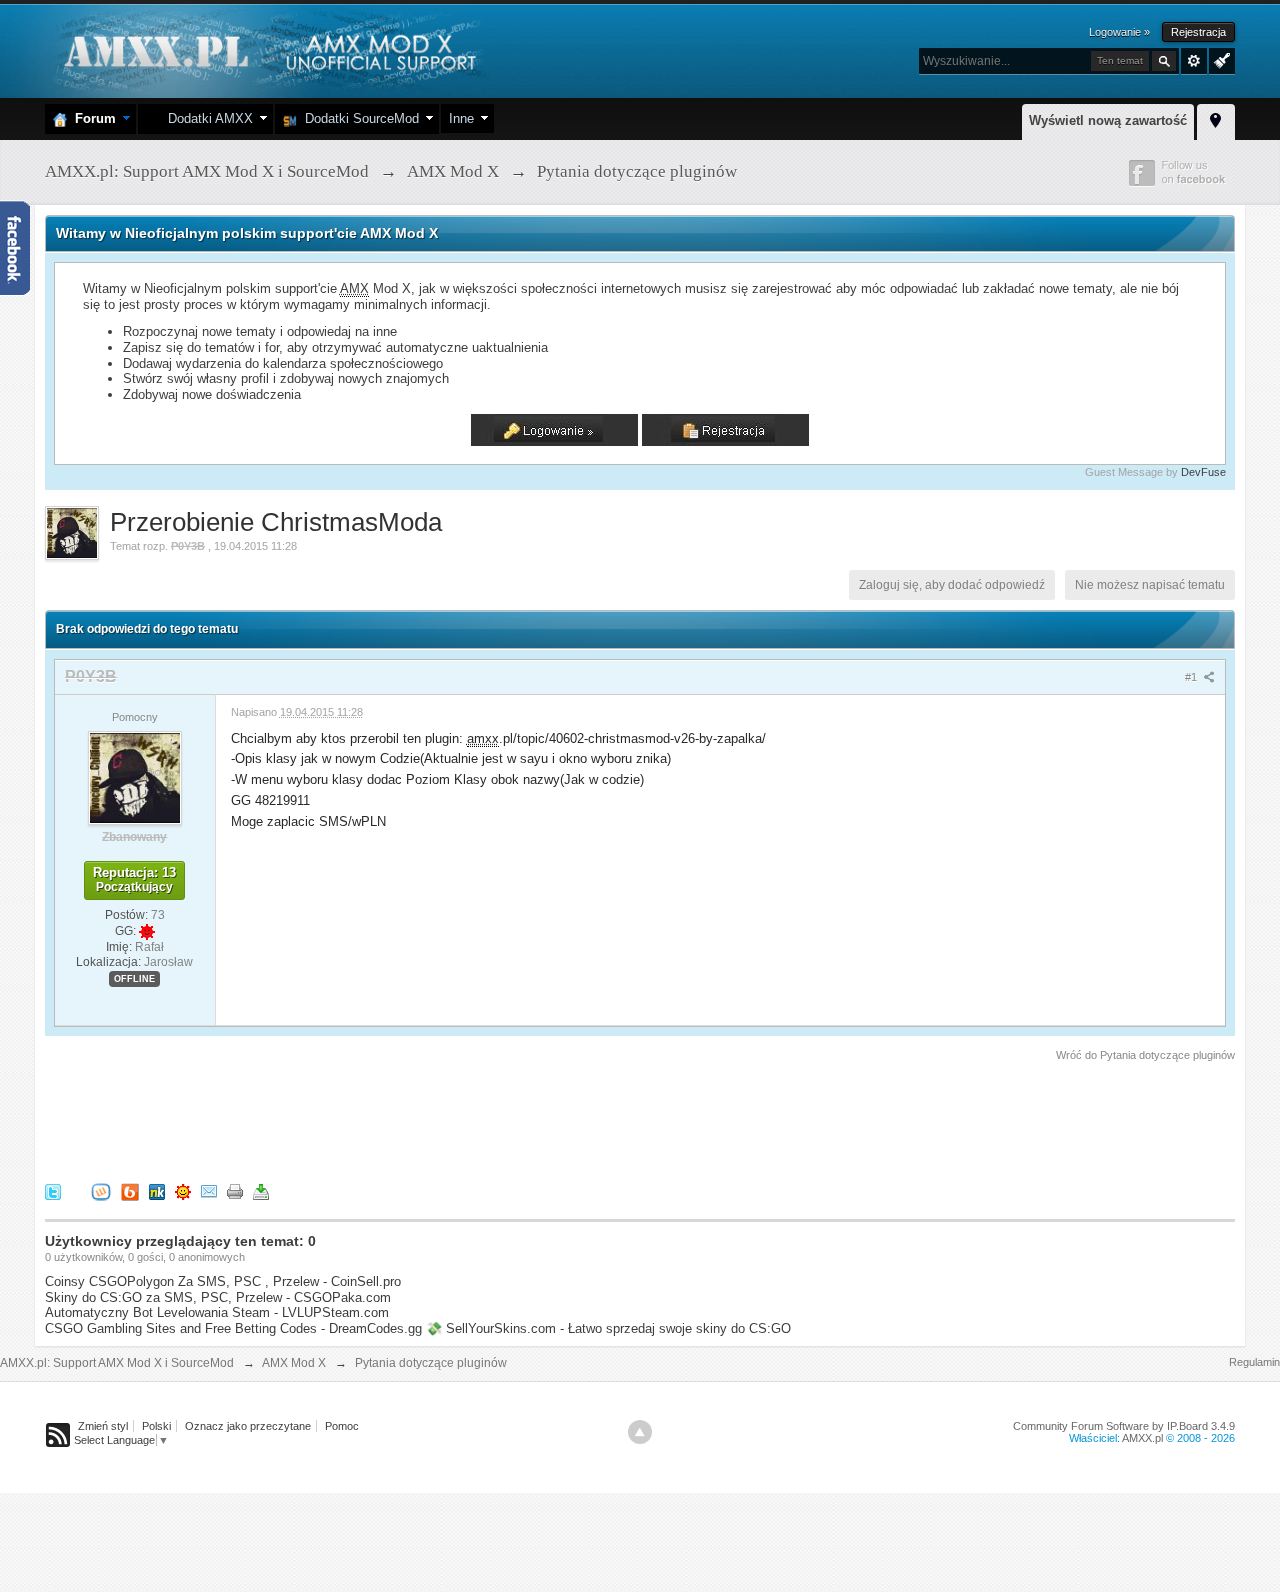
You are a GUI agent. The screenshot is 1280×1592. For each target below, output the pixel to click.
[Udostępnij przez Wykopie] (101, 1190)
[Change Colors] (1219, 59)
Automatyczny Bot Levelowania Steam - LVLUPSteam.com (217, 1312)
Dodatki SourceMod (358, 118)
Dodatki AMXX (206, 118)
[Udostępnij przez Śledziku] (157, 1190)
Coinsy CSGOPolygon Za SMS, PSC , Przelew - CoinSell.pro (223, 1281)
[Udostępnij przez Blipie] (130, 1190)
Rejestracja (1198, 32)
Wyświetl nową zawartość (1108, 120)
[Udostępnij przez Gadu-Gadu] (183, 1190)
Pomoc (342, 1426)
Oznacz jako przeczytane (248, 1426)
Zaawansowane (1194, 61)
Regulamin (1254, 1362)
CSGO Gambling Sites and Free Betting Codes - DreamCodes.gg (233, 1328)
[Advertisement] (409, 1119)
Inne (461, 118)
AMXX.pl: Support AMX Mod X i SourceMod (117, 1363)
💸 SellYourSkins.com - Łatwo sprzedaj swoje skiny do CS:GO (608, 1328)
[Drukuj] (235, 1190)
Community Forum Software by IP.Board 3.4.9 (1124, 1426)
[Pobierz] (261, 1190)
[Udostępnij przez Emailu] (209, 1190)
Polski (156, 1426)
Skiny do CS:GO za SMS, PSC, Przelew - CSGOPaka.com (218, 1297)
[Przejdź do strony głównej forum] (267, 49)
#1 (1192, 677)
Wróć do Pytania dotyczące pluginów (1145, 1055)
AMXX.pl (1142, 1438)
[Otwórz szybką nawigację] (1216, 119)
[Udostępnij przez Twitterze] (53, 1190)
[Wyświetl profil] (135, 777)
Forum (91, 118)
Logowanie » (1119, 32)
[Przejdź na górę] (640, 1432)
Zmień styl (103, 1426)
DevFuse (1203, 472)
